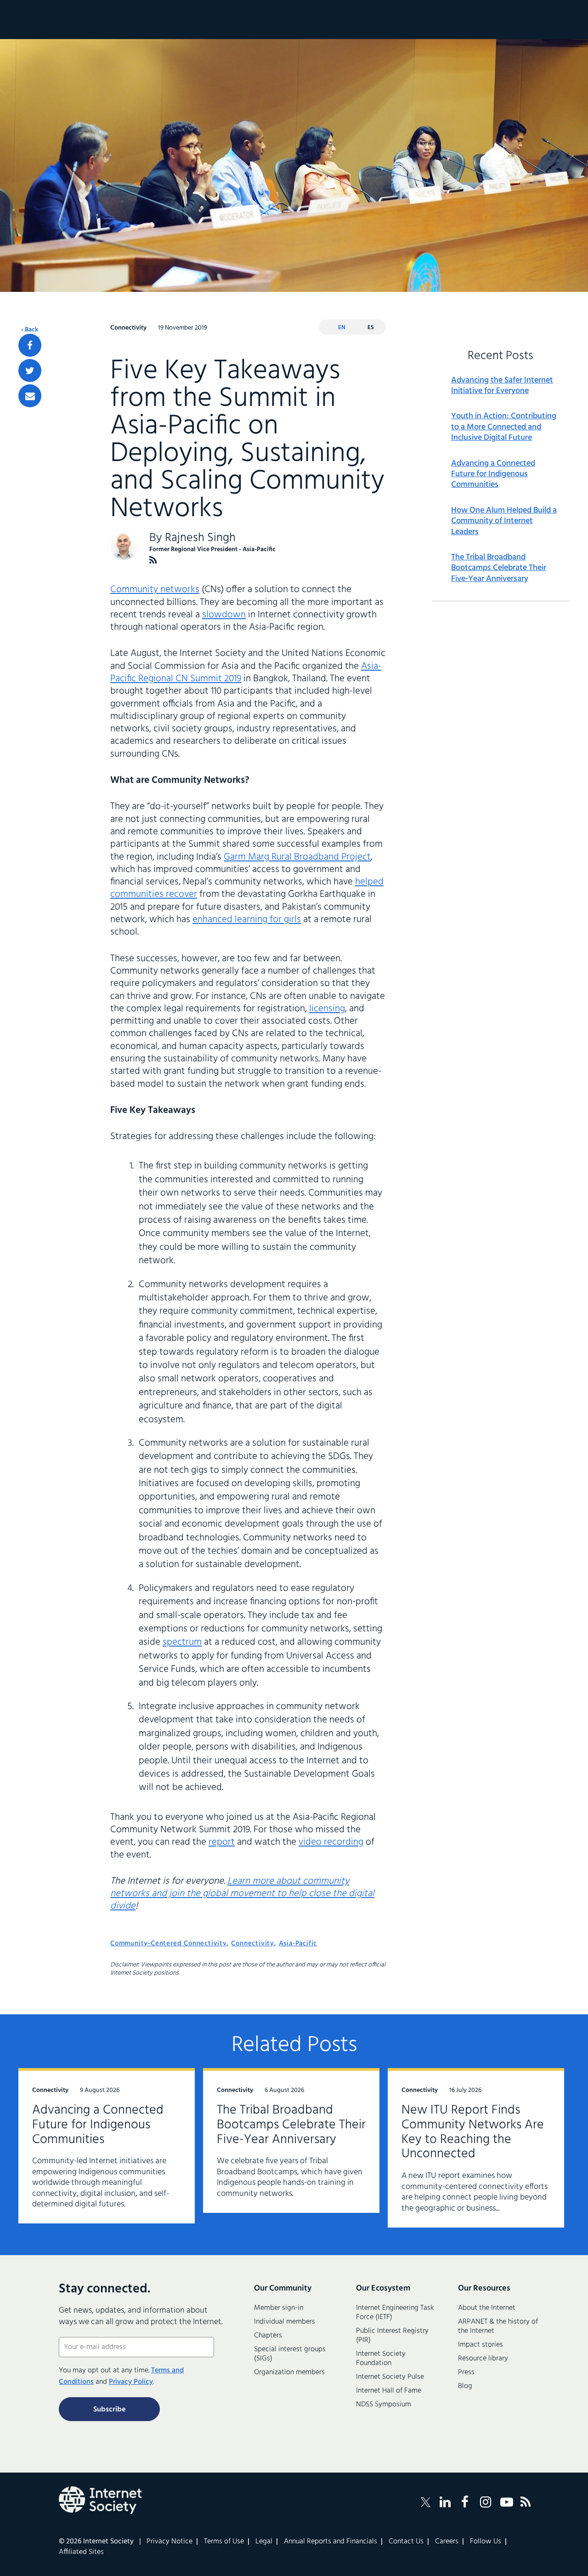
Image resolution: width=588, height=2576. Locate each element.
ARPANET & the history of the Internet (498, 2326)
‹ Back (30, 330)
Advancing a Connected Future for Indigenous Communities (493, 474)
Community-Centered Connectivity (169, 1943)
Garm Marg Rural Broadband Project (297, 857)
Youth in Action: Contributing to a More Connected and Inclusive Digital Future (504, 427)
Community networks (155, 590)
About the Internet (487, 2308)
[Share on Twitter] (30, 370)
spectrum (182, 1642)
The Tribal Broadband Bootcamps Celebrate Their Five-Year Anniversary (499, 568)
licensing (327, 1009)
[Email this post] (30, 396)
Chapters (268, 2336)
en (342, 328)
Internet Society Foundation (381, 2359)
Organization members (289, 2372)
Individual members (285, 2322)
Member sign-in (279, 2308)
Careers (447, 2542)
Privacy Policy (131, 2382)
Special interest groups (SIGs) (290, 2354)
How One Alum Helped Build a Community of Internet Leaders (504, 521)
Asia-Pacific (298, 1943)
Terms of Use (224, 2542)
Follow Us (486, 2542)
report (222, 1842)
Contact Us (406, 2542)
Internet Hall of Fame (389, 2391)
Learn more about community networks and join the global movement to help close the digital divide (242, 1894)
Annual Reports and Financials (331, 2542)
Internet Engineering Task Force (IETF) (395, 2313)
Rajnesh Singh (200, 538)
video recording (331, 1842)
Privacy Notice (170, 2542)
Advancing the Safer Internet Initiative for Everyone (502, 386)
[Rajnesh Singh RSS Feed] (153, 560)
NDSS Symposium (384, 2405)
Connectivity (253, 1943)
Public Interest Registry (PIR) (392, 2336)
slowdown (224, 615)
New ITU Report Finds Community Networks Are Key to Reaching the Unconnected (473, 2132)
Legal (264, 2542)
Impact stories (481, 2345)
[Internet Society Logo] (100, 2500)
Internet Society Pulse (390, 2377)
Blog (465, 2386)
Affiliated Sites (81, 2552)
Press (466, 2372)
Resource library (483, 2359)
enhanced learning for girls (247, 920)
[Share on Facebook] (30, 345)
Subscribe (109, 2410)
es (371, 328)
